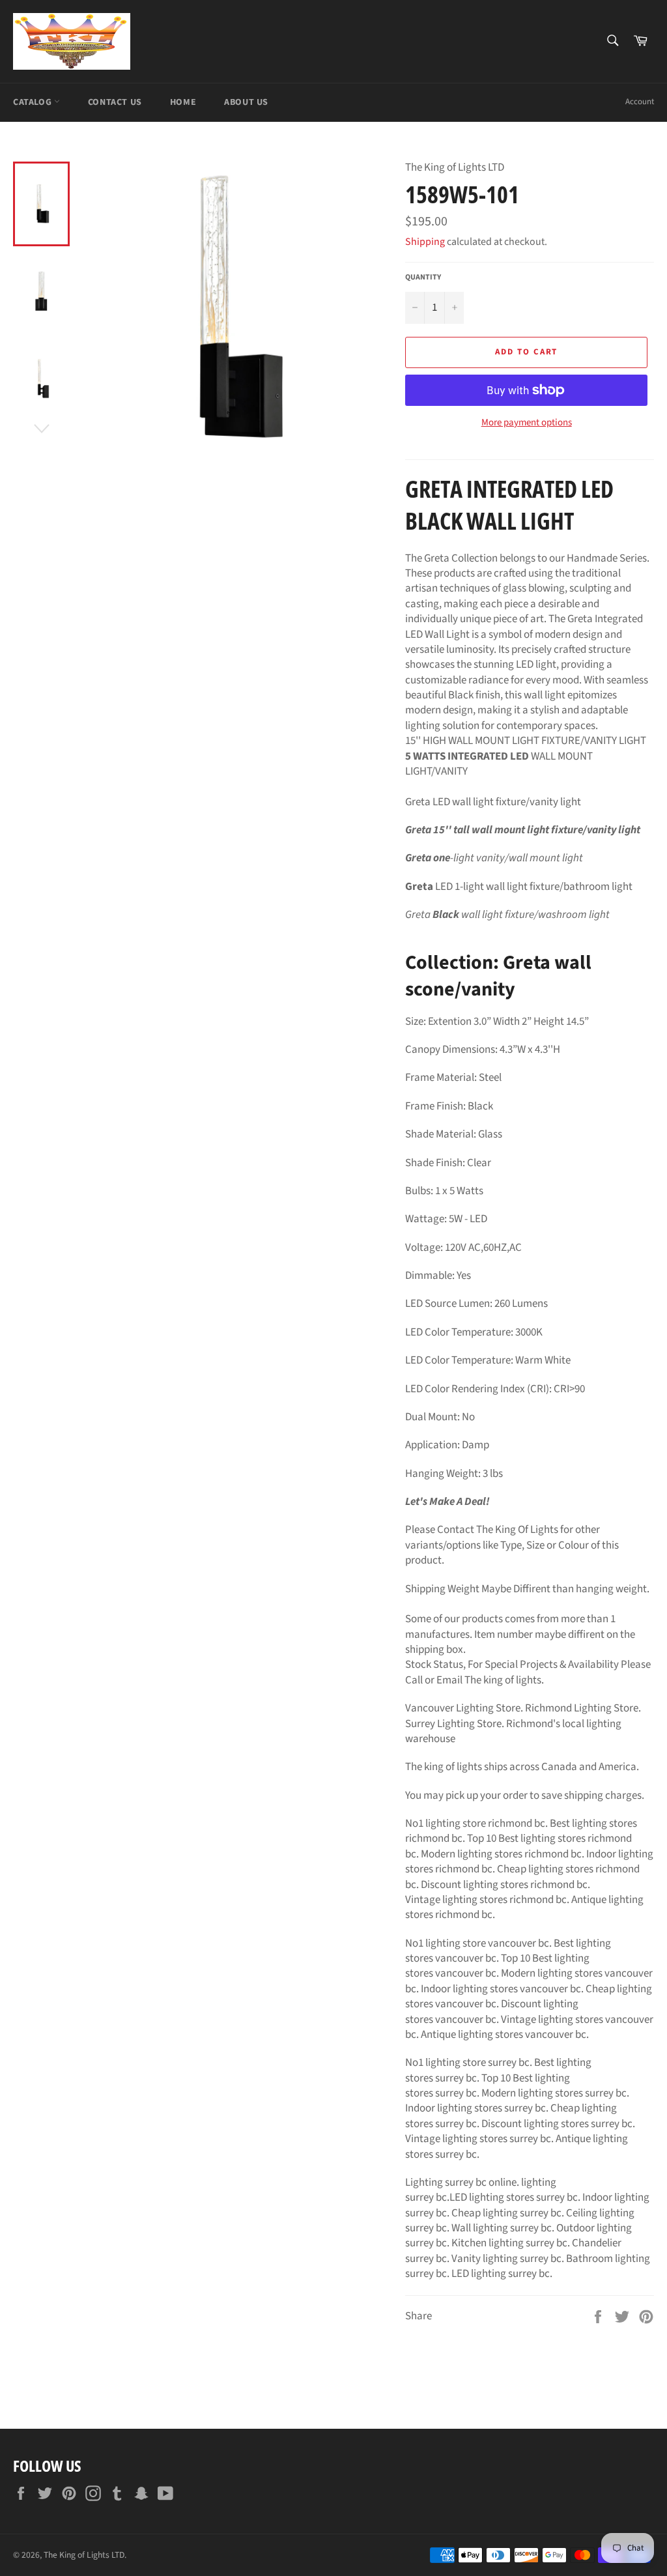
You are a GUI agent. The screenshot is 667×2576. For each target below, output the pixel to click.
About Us (246, 102)
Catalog (34, 102)
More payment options (527, 423)
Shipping (425, 242)
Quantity (423, 278)
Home (183, 102)
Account (640, 102)
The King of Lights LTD (84, 2555)
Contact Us (115, 102)
